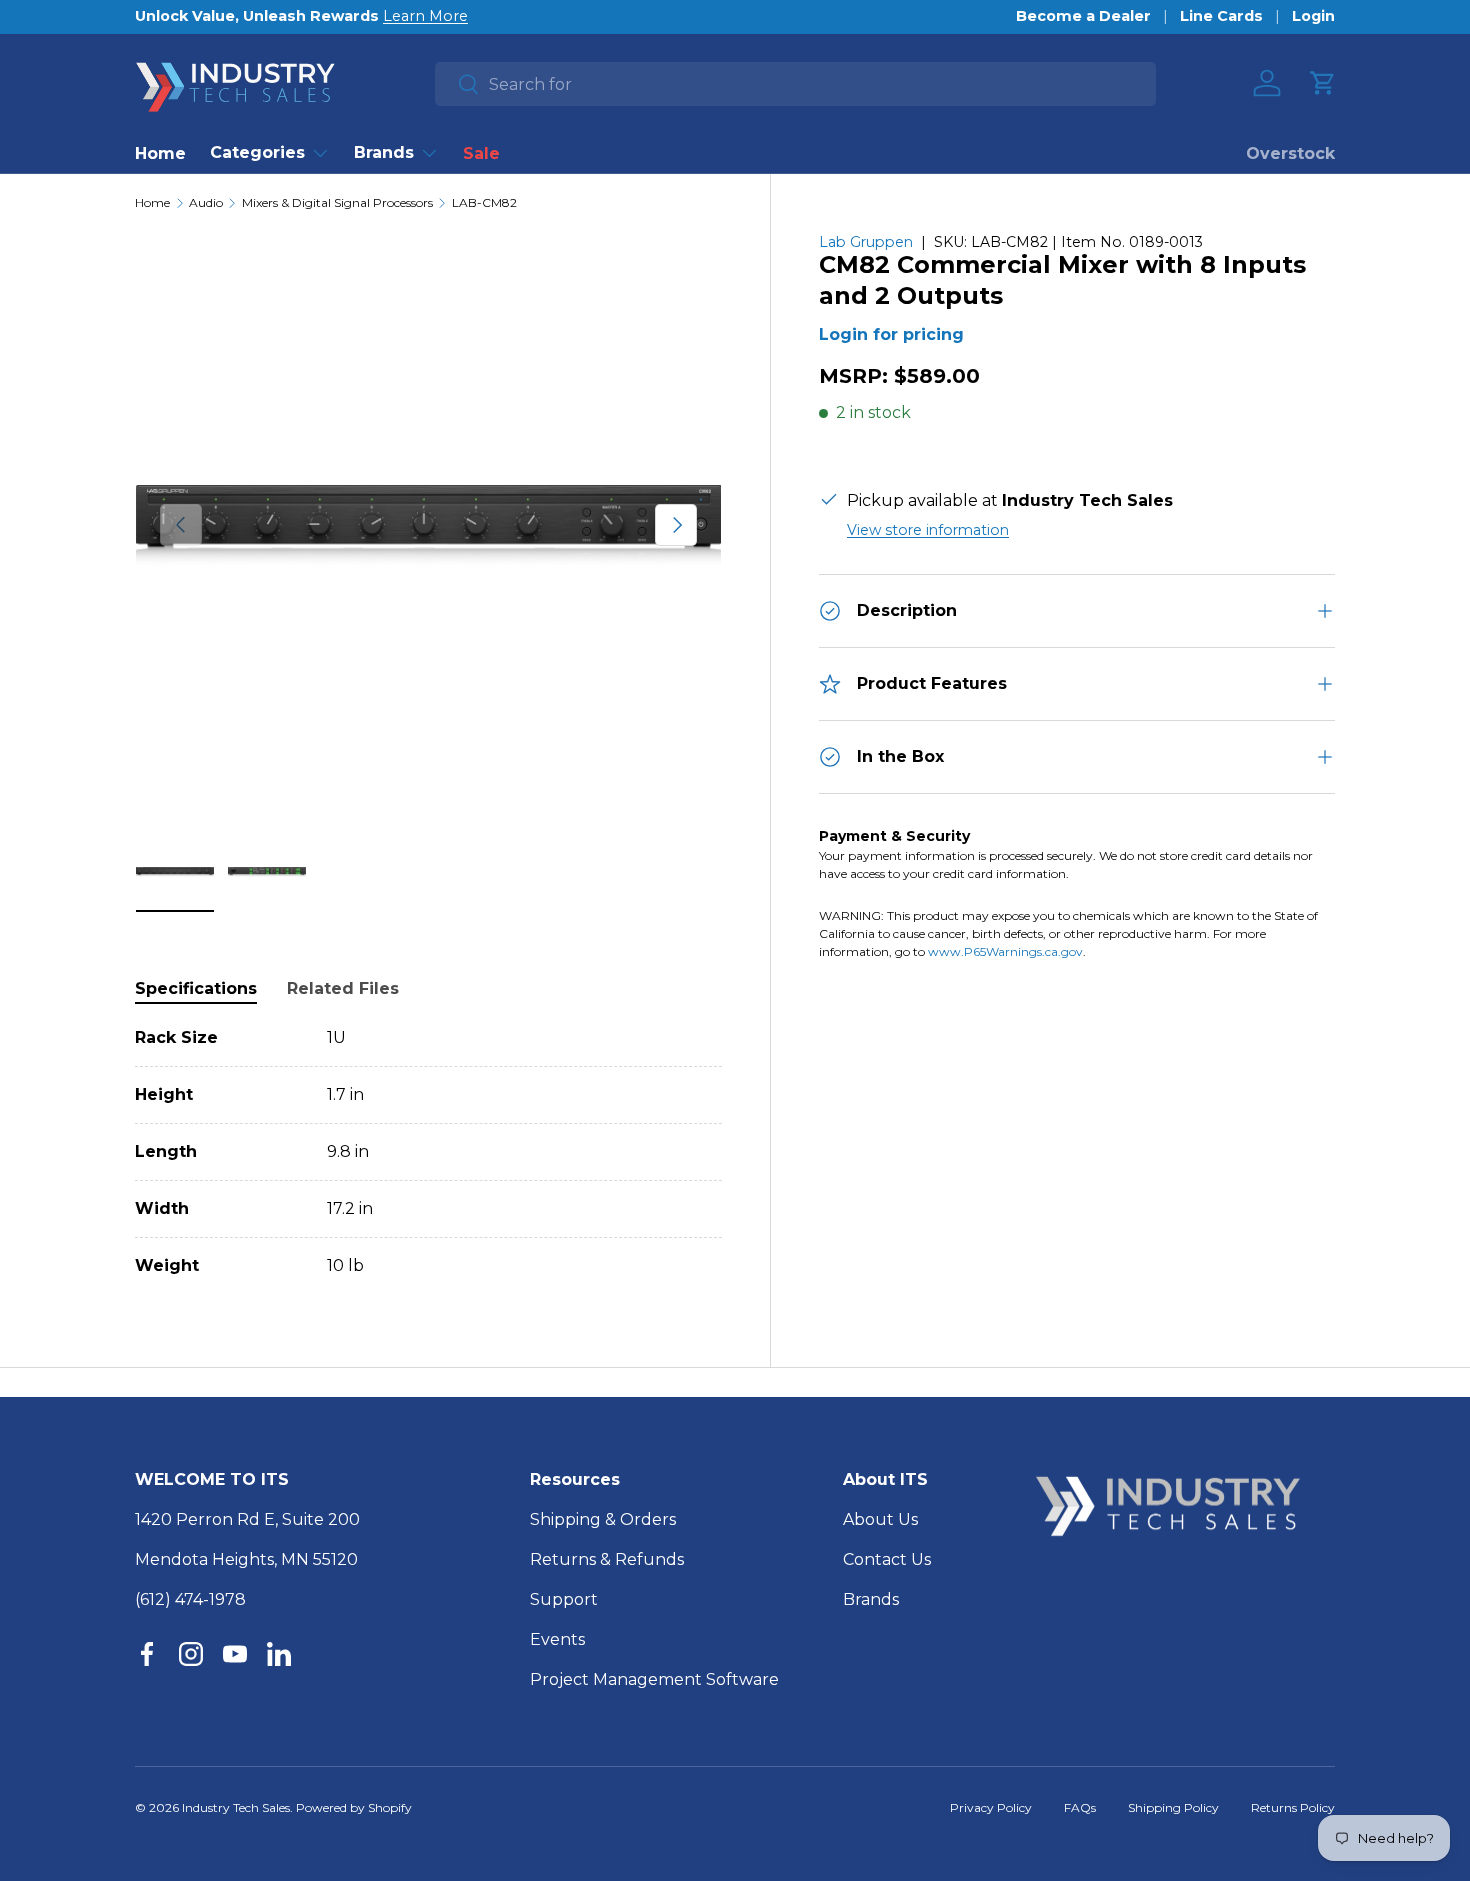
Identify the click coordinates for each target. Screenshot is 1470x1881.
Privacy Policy (991, 1807)
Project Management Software (654, 1679)
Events (557, 1639)
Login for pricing (891, 334)
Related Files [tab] (343, 988)
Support (564, 1599)
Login (1313, 16)
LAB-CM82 (484, 203)
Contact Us (887, 1559)
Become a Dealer (1083, 16)
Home (160, 153)
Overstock (1290, 153)
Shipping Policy (1173, 1807)
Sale (481, 153)
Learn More (425, 16)
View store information (928, 530)
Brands (384, 152)
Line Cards (1221, 16)
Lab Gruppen (866, 242)
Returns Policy (1293, 1807)
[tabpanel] (428, 1152)
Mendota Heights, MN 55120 (246, 1559)
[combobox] (795, 84)
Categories (257, 152)
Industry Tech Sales (236, 1807)
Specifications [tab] (196, 988)
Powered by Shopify (354, 1807)
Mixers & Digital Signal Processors (337, 203)
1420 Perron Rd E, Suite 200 (247, 1519)
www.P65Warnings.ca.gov (1005, 951)
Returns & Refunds (607, 1559)
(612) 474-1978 (190, 1599)
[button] (1323, 83)
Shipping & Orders (603, 1519)
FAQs (1080, 1807)
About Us (880, 1519)
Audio (206, 203)
